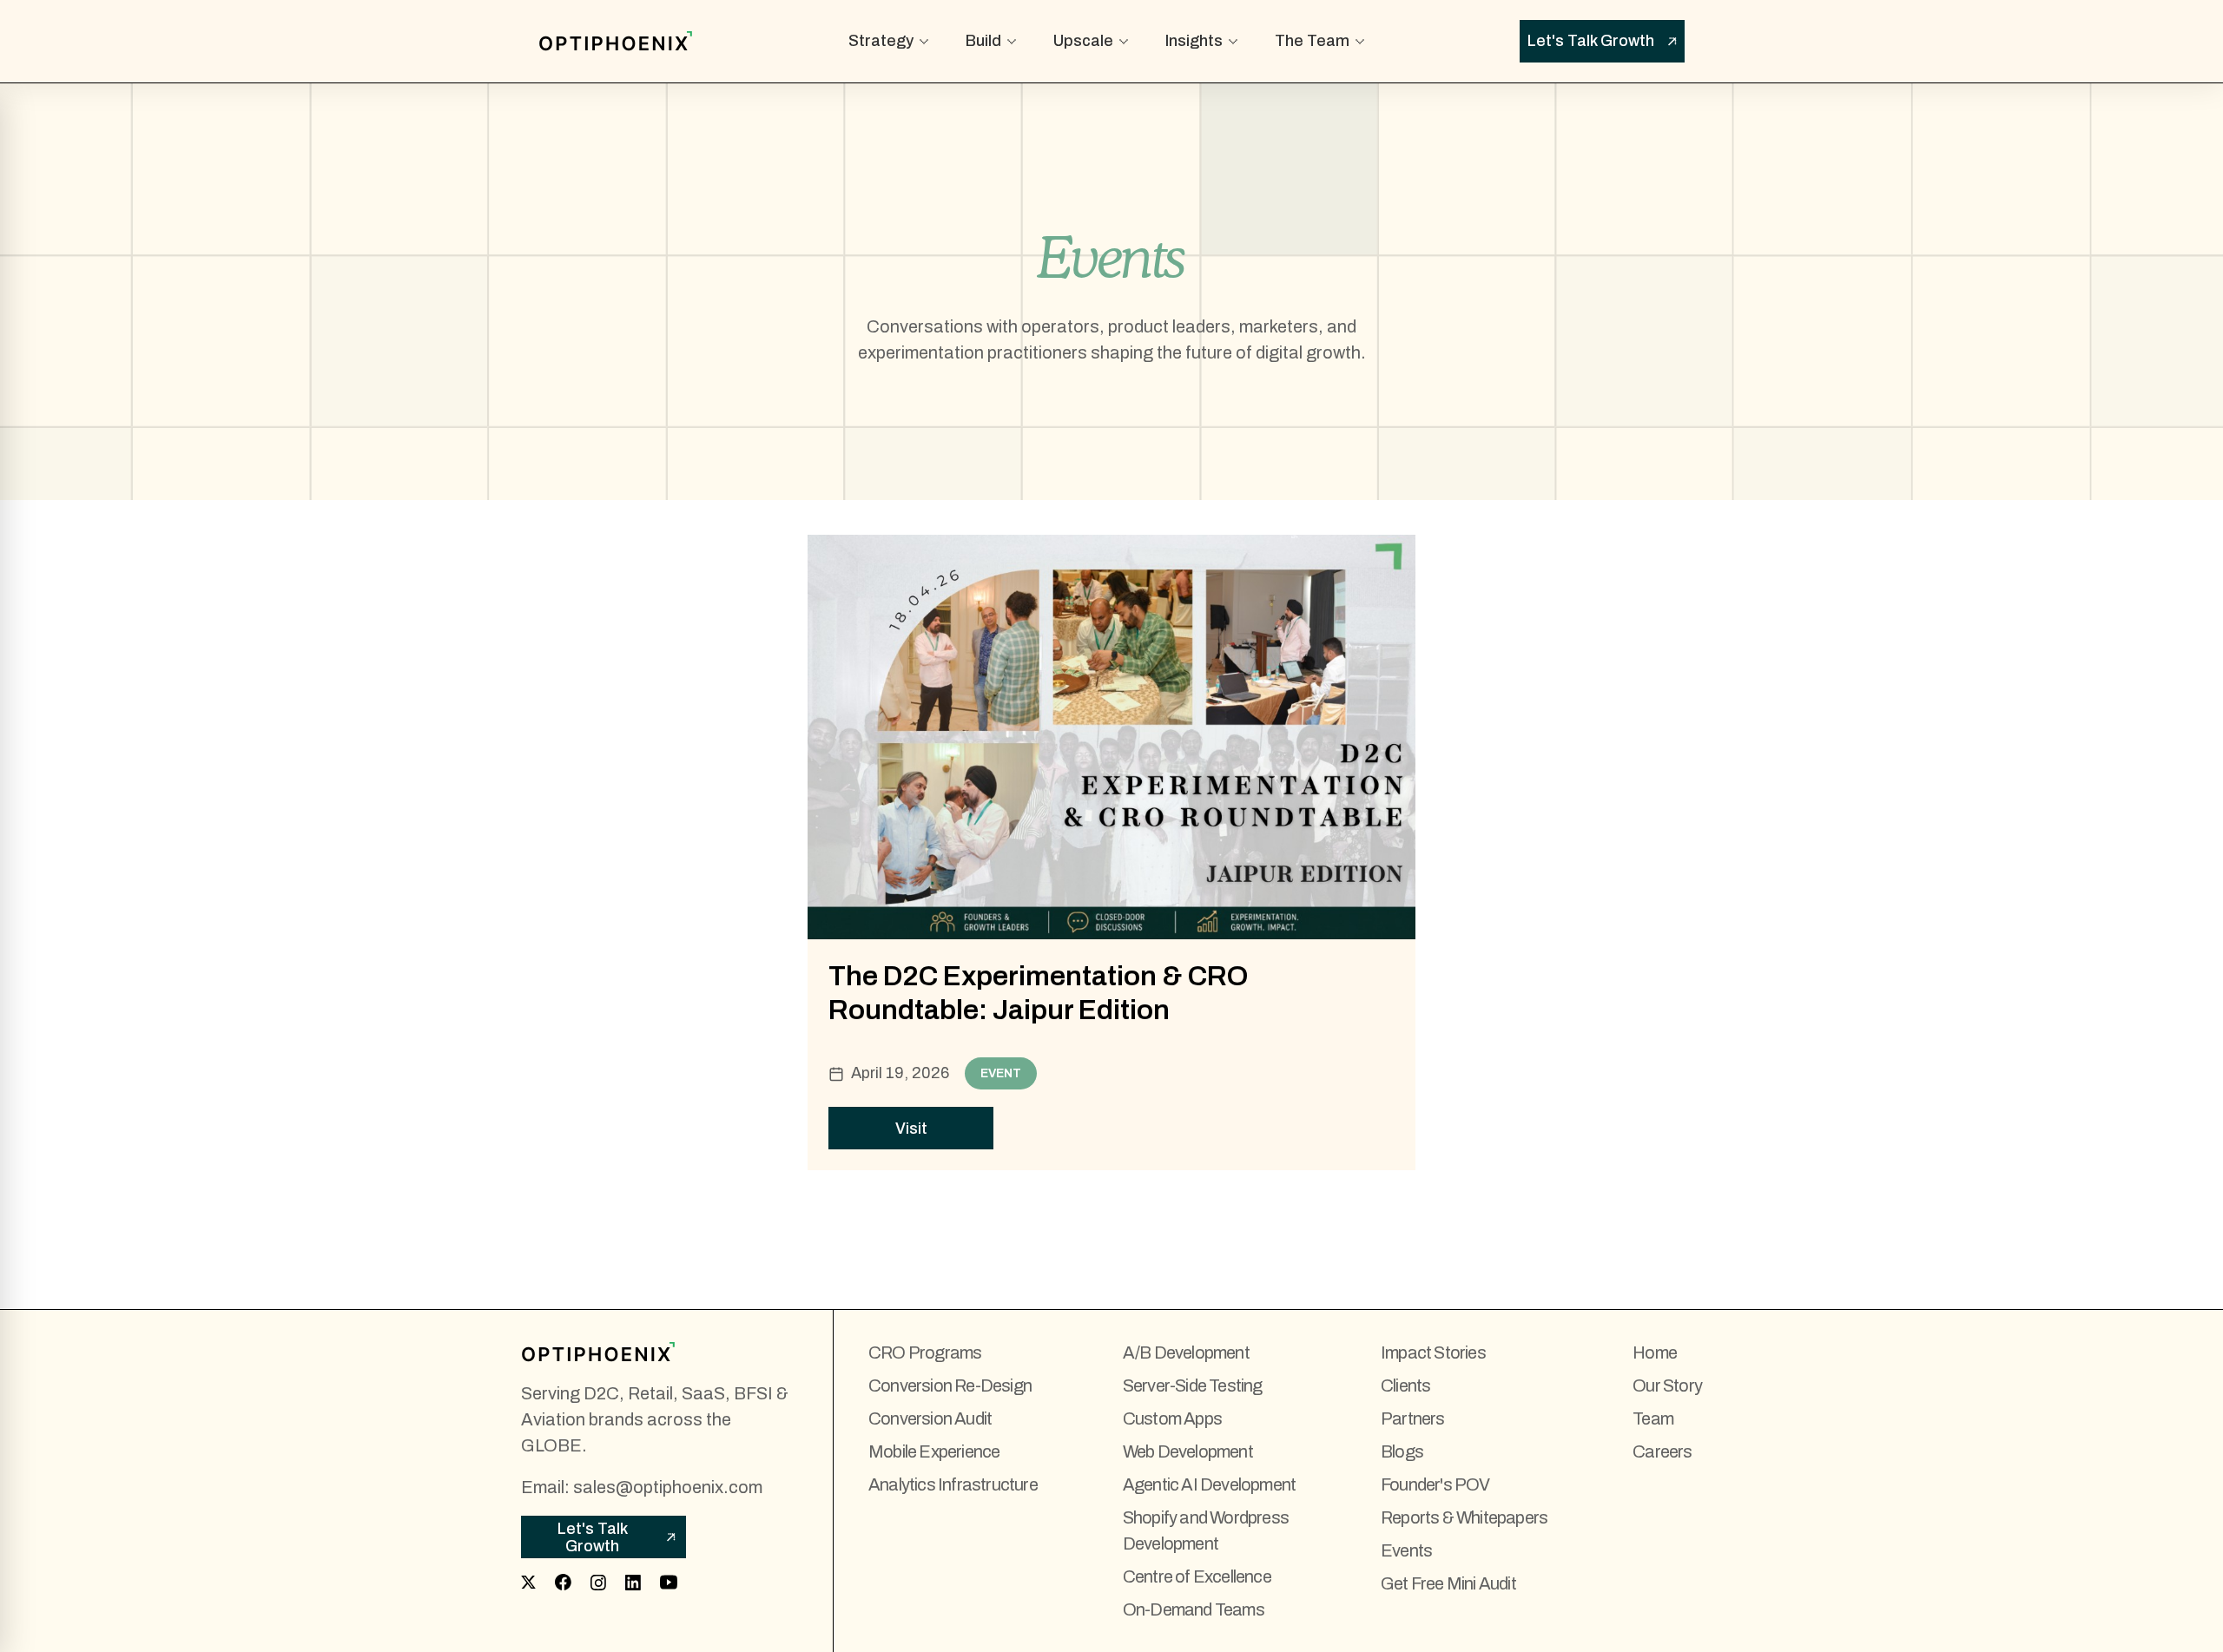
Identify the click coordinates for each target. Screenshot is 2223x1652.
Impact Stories (1433, 1353)
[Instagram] (598, 1583)
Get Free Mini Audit (1448, 1583)
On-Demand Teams (1194, 1609)
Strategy (881, 41)
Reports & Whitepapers (1464, 1517)
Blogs (1402, 1451)
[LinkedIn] (633, 1583)
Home (1655, 1353)
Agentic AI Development (1209, 1484)
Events (1406, 1550)
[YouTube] (669, 1583)
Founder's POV (1435, 1484)
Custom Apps (1172, 1418)
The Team (1312, 41)
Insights (1194, 41)
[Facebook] (563, 1582)
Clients (1405, 1385)
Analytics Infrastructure (953, 1484)
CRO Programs (925, 1353)
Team (1653, 1418)
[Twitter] (528, 1582)
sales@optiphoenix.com (668, 1487)
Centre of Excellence (1197, 1576)
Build (983, 41)
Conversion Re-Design (950, 1385)
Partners (1413, 1418)
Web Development (1188, 1451)
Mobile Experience (934, 1451)
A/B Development (1186, 1353)
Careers (1662, 1451)
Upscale (1083, 41)
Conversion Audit (930, 1418)
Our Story (1667, 1385)
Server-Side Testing (1193, 1385)
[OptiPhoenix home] (660, 1352)
